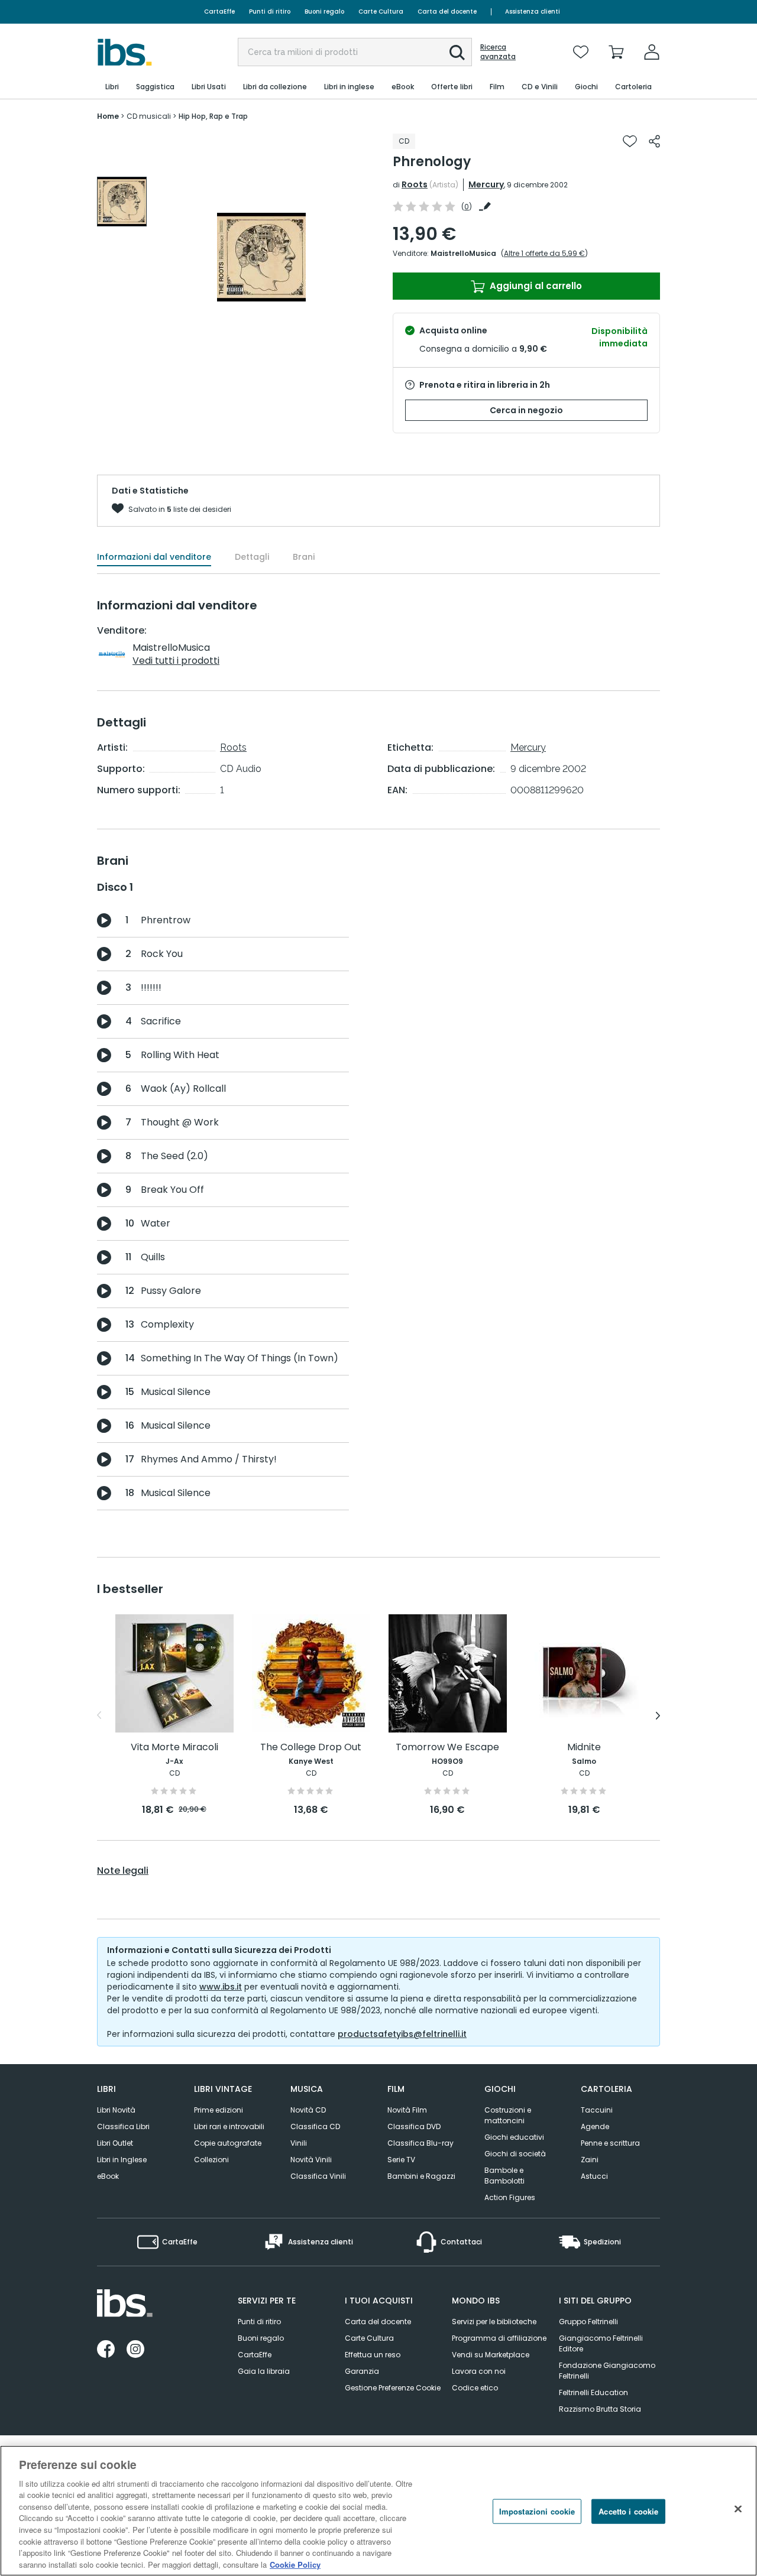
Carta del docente (447, 12)
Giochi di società (515, 2154)
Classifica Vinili (318, 2176)
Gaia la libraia (264, 2371)
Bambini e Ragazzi (421, 2176)
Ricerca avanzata (498, 52)
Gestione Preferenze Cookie (393, 2388)
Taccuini (597, 2110)
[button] (457, 53)
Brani (304, 557)
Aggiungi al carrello (535, 286)
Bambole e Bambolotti (504, 2176)
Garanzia (362, 2371)
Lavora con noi (479, 2371)
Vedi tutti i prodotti (176, 661)
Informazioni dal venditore (154, 557)
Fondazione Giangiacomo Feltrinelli (607, 2371)
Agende (595, 2126)
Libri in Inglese (122, 2160)
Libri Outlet (115, 2143)
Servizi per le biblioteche (494, 2322)
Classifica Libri (123, 2126)
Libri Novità (116, 2110)
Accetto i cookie (628, 2511)
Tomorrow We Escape (447, 1748)
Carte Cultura (381, 12)
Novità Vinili (311, 2160)
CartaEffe (219, 12)
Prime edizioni (219, 2110)
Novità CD (308, 2110)
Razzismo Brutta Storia (600, 2409)
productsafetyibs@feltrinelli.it (402, 2034)
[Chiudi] (738, 2509)
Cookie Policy (295, 2564)
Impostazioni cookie (537, 2511)
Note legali (123, 1871)
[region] (378, 2511)
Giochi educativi (514, 2137)
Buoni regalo (324, 12)
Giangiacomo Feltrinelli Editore (601, 2343)
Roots (415, 184)
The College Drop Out (311, 1748)
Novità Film (407, 2110)
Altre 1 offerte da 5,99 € (544, 253)
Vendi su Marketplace (491, 2355)
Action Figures (510, 2197)
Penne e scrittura (610, 2143)
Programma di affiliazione (499, 2338)
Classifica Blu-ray (420, 2143)
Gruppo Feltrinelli (588, 2322)
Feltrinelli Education (593, 2392)
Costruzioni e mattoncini (508, 2115)
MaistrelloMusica (463, 253)
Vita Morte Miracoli (174, 1748)
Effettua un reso (373, 2355)
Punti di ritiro (270, 12)
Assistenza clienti (533, 12)
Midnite (584, 1748)
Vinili (299, 2143)
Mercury (486, 184)
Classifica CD (315, 2126)
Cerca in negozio (526, 410)
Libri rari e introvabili (229, 2126)
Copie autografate (228, 2143)
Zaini (590, 2160)
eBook (108, 2176)
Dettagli (252, 557)
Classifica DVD (414, 2126)
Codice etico (475, 2388)
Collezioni (211, 2160)
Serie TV (401, 2160)
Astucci (594, 2176)
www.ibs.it (221, 1987)
